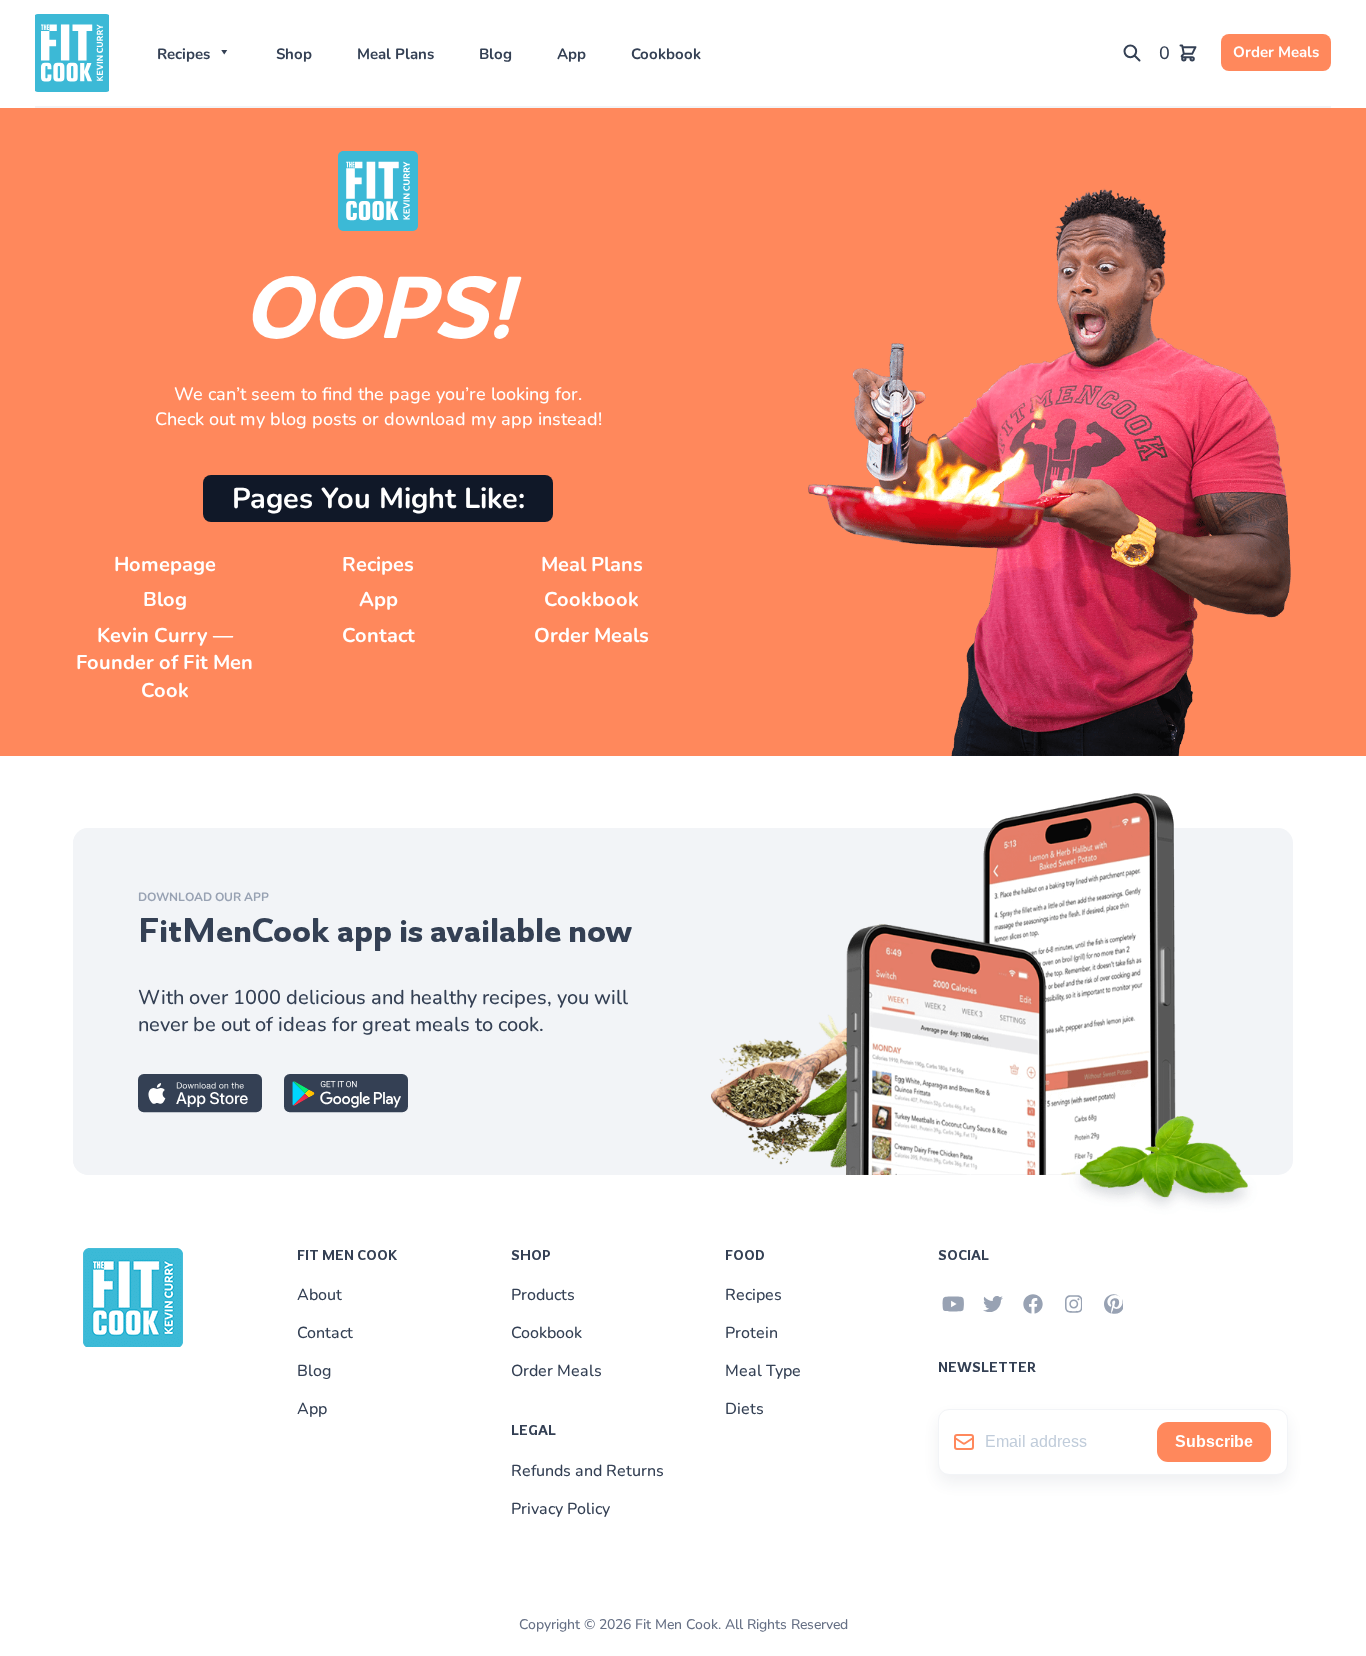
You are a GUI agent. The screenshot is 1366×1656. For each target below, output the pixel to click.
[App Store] (200, 1107)
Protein (751, 1333)
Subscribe (1214, 1441)
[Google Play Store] (346, 1107)
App (571, 54)
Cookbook (666, 54)
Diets (744, 1409)
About (319, 1295)
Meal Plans (395, 54)
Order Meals (1276, 52)
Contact (378, 635)
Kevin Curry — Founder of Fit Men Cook (164, 663)
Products (543, 1295)
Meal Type (763, 1371)
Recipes (183, 54)
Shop (294, 54)
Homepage (165, 564)
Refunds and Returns (587, 1471)
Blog (495, 54)
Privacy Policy (560, 1509)
